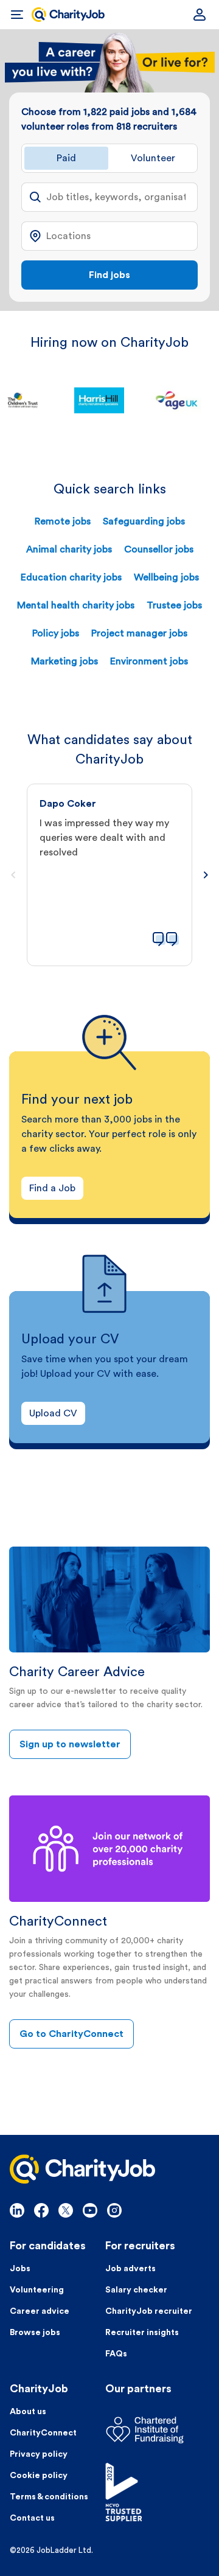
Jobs (20, 2269)
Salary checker (136, 2290)
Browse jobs (35, 2333)
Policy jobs (56, 633)
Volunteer (153, 158)
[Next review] (206, 875)
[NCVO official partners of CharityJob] (157, 2492)
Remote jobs (63, 521)
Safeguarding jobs (144, 521)
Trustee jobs (174, 605)
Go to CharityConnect (71, 2034)
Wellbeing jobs (166, 577)
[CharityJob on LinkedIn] (17, 2210)
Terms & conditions (49, 2497)
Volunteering (37, 2290)
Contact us (32, 2518)
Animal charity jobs (69, 549)
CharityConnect (43, 2433)
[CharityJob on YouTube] (90, 2210)
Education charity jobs (71, 577)
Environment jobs (149, 661)
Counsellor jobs (159, 549)
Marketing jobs (64, 661)
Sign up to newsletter (70, 1744)
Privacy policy (39, 2454)
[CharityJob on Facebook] (41, 2210)
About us (28, 2412)
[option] (110, 400)
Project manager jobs (139, 633)
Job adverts (130, 2269)
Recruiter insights (142, 2333)
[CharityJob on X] (66, 2210)
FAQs (116, 2354)
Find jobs (109, 275)
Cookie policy (39, 2476)
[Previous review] (13, 875)
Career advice (40, 2311)
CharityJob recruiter (149, 2311)
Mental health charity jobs (76, 605)
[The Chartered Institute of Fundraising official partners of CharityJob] (157, 2430)
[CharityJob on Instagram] (114, 2210)
